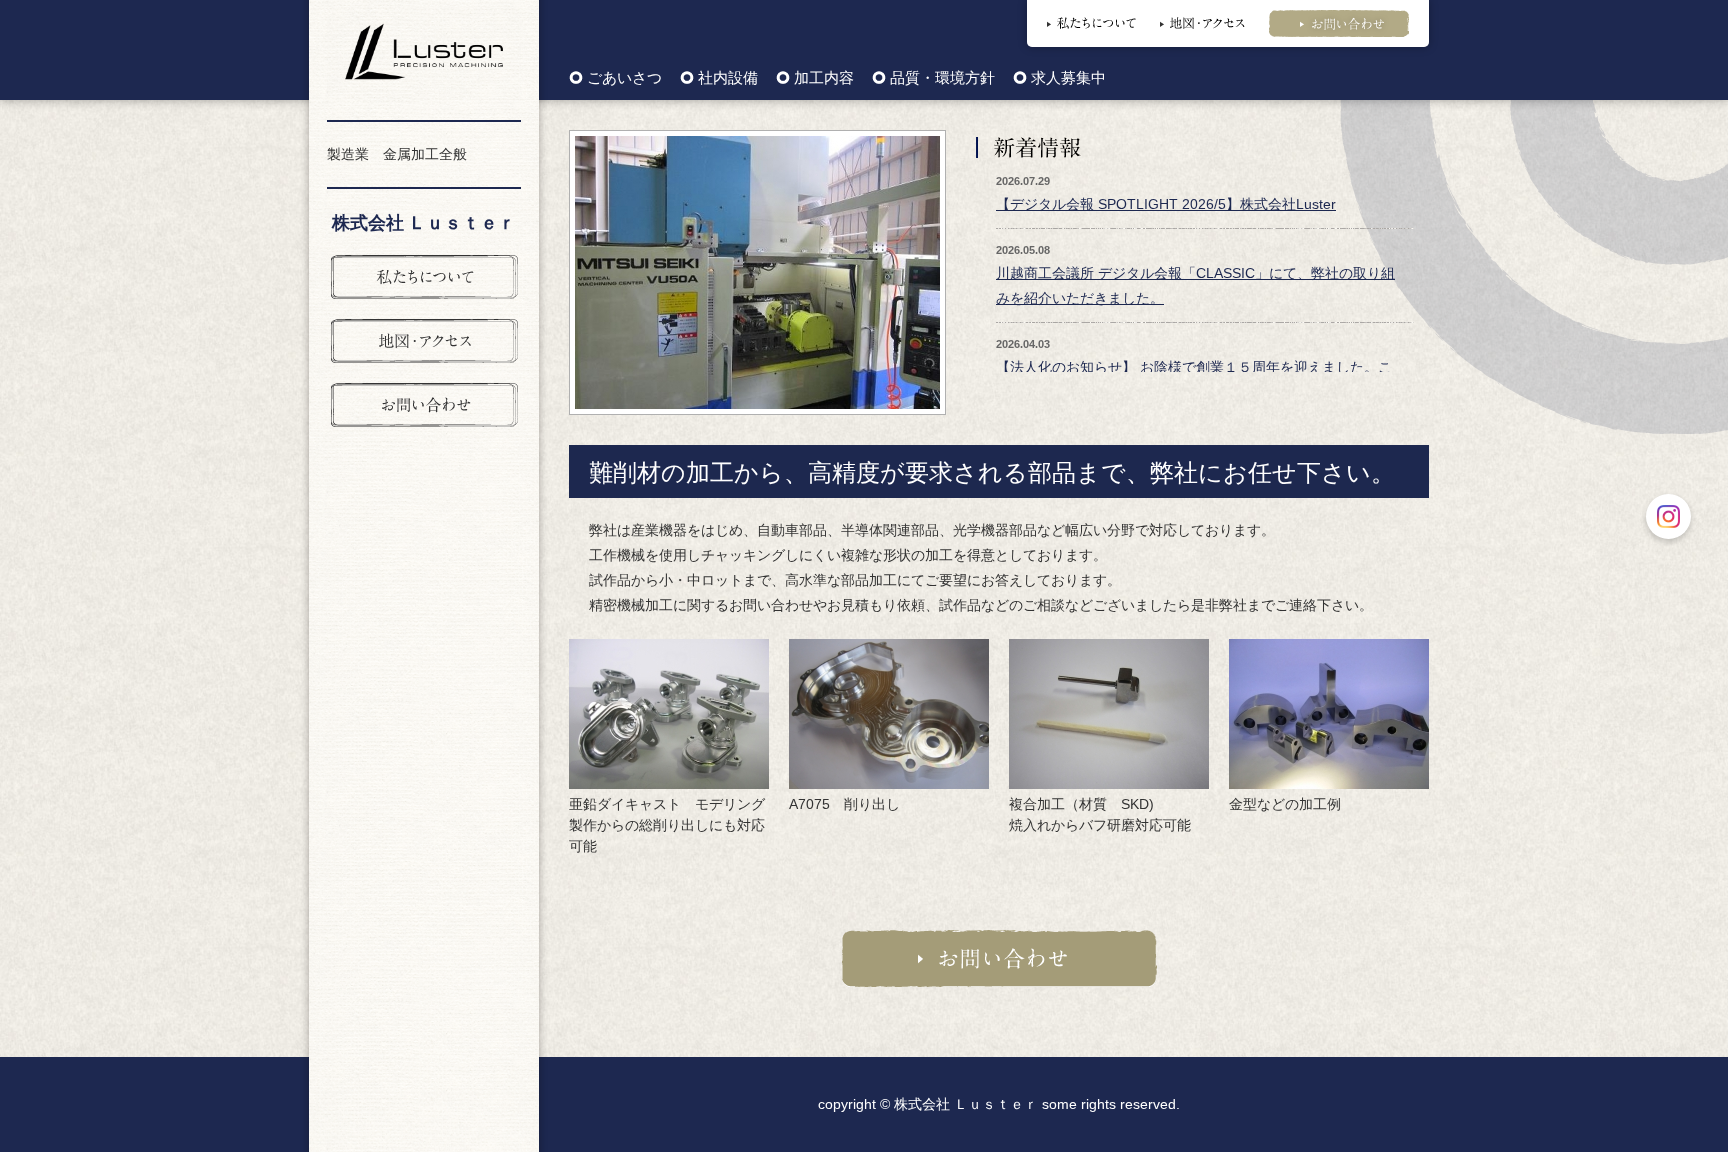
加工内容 (824, 78)
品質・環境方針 (942, 78)
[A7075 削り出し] (889, 712)
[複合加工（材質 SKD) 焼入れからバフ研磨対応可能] (1109, 712)
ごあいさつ (624, 78)
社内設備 (728, 78)
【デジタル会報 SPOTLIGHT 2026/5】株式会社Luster (1166, 204)
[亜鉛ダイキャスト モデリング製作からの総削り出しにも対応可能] (669, 712)
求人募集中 (1068, 78)
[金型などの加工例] (1329, 712)
